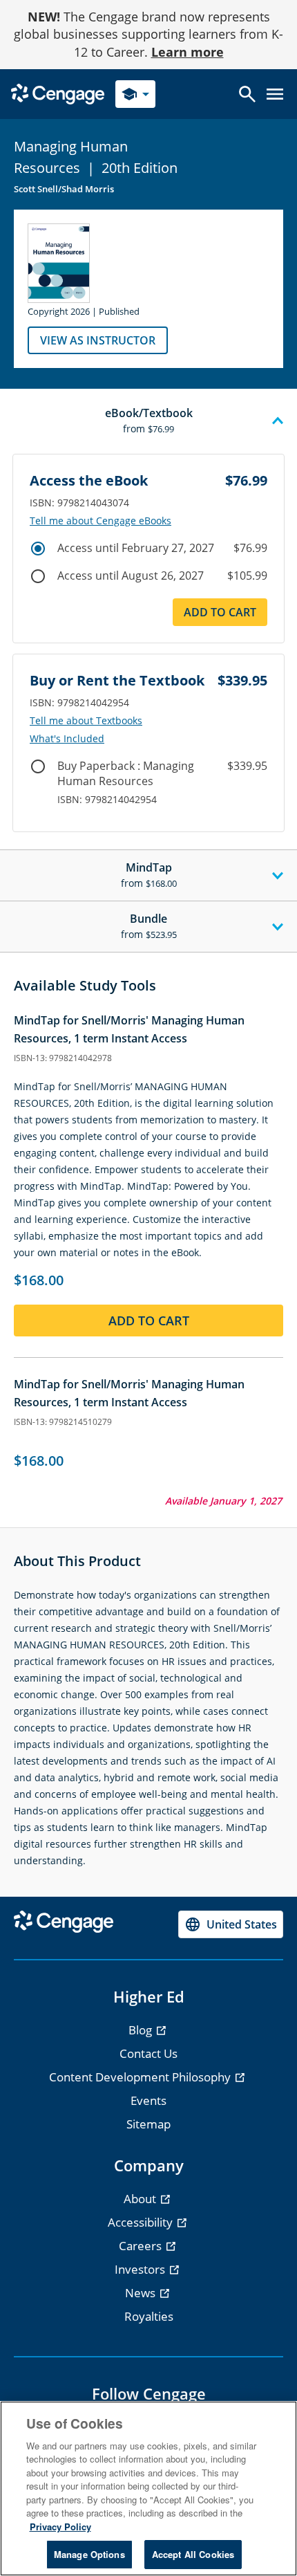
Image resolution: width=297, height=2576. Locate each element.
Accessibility (142, 2222)
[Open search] (247, 94)
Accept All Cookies (193, 2554)
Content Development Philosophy (141, 2077)
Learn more (188, 52)
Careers (142, 2246)
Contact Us (148, 2053)
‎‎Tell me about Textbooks (86, 721)
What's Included (67, 739)
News (142, 2293)
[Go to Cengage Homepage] (58, 93)
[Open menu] (275, 94)
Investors (141, 2269)
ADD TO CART (220, 612)
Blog (142, 2030)
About (141, 2199)
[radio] (38, 549)
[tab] (148, 421)
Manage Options (89, 2554)
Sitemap (148, 2124)
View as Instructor (98, 340)
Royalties (149, 2316)
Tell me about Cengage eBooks (100, 521)
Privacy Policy (60, 2527)
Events (148, 2100)
